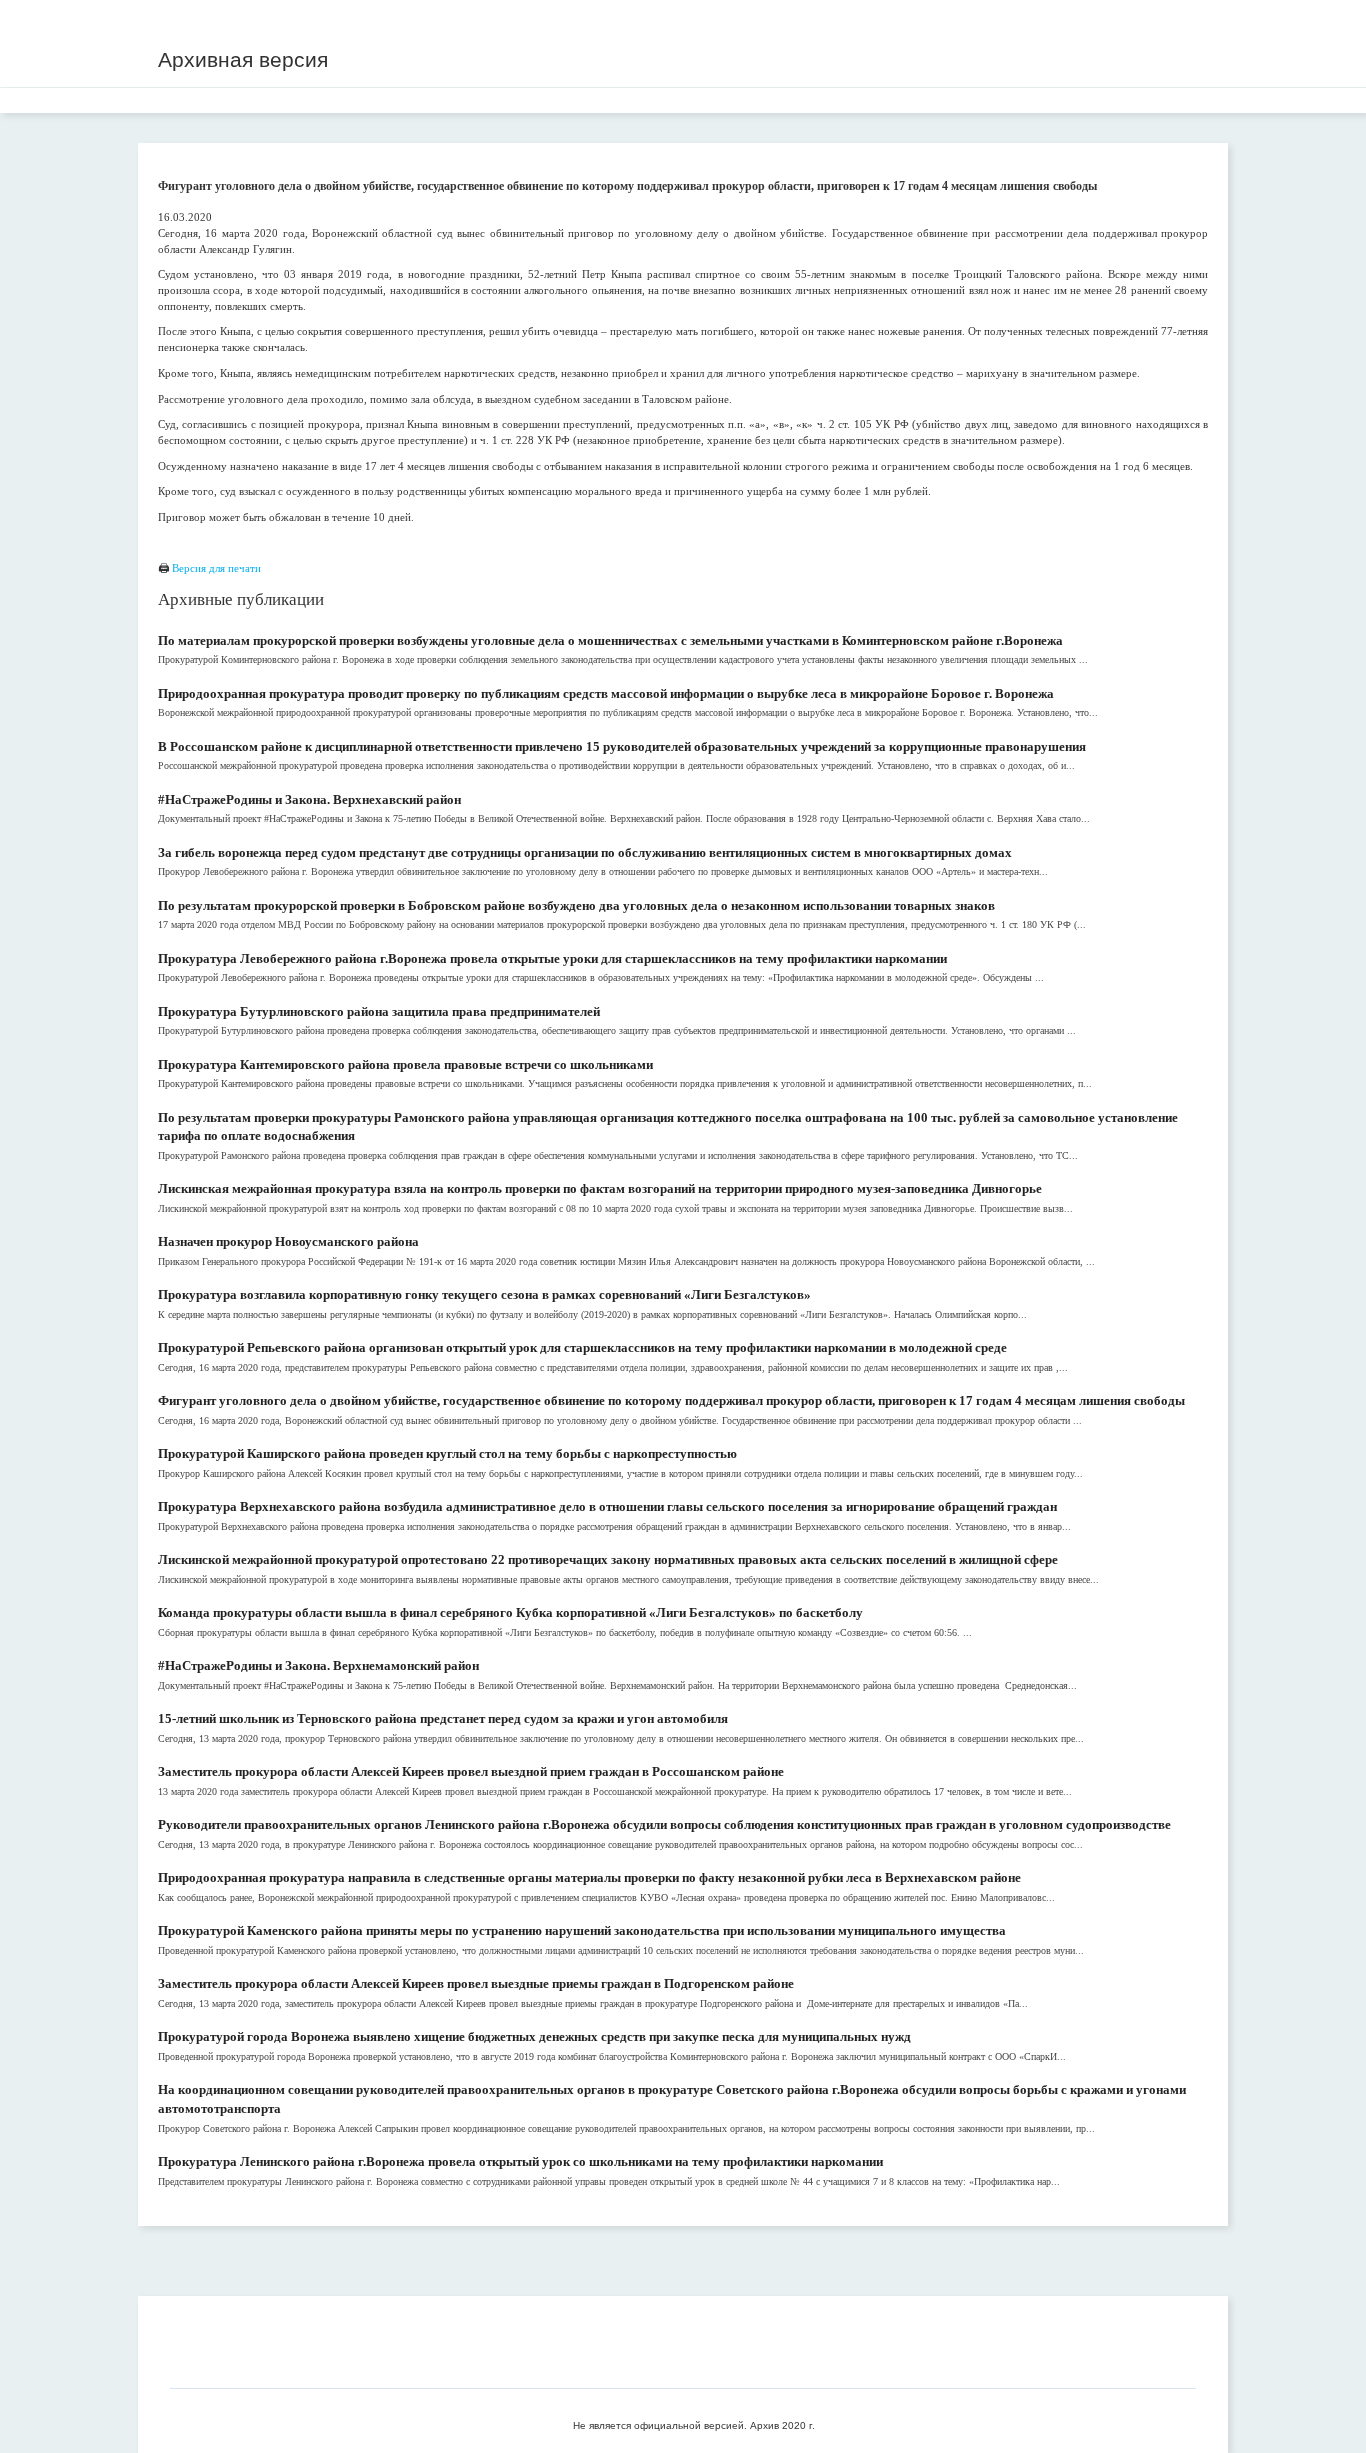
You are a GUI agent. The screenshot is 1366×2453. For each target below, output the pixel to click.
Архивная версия (243, 59)
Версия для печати (216, 568)
